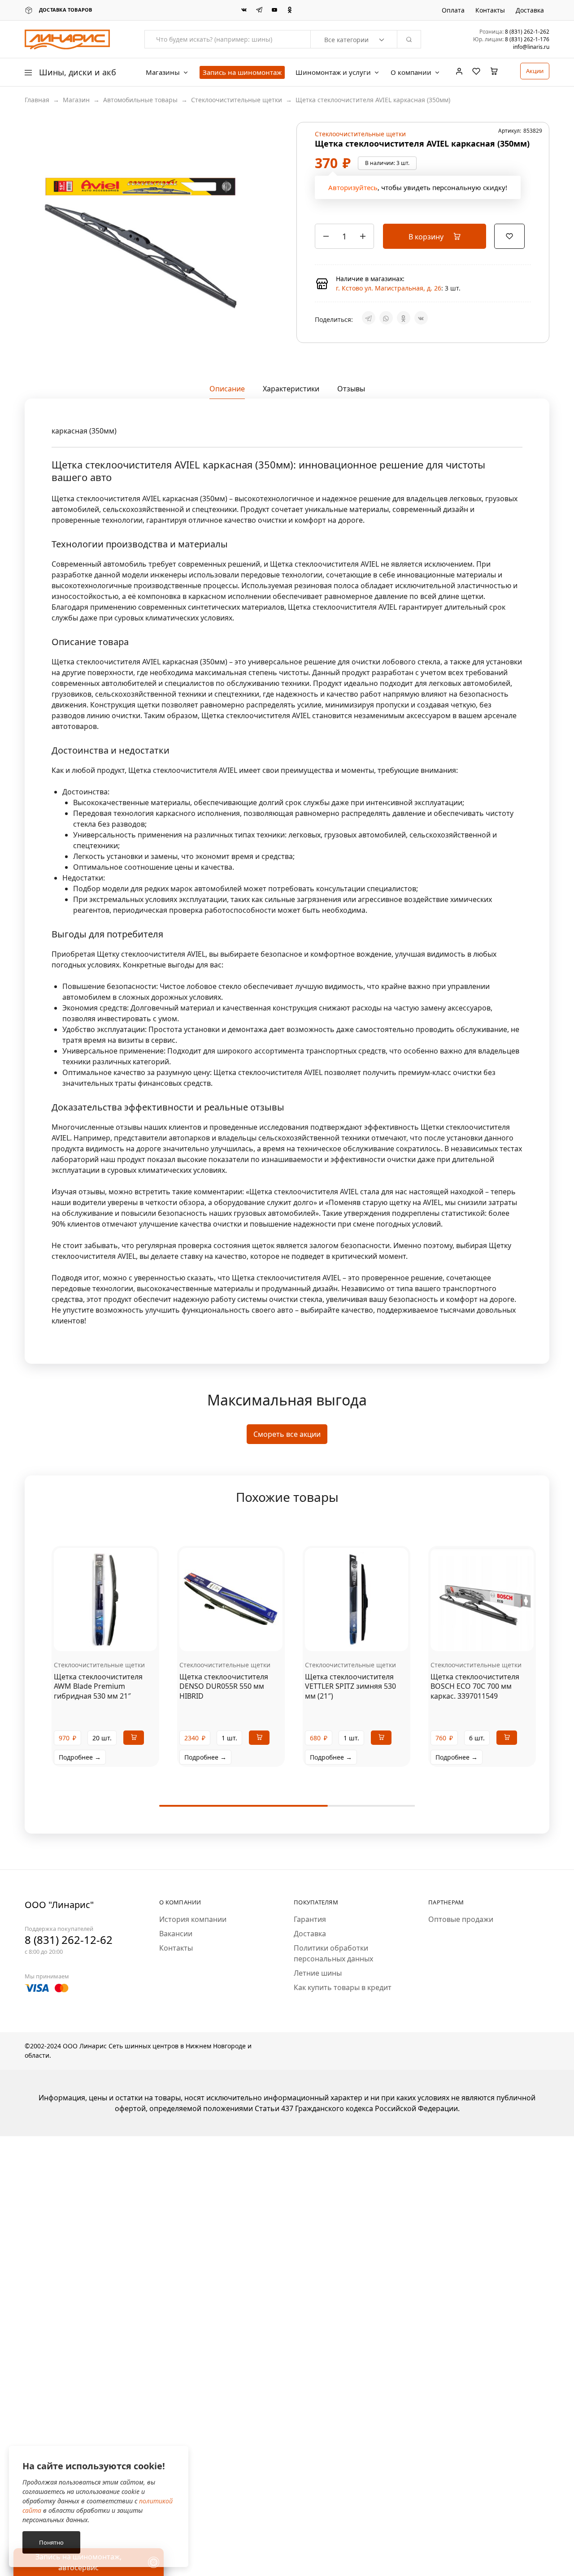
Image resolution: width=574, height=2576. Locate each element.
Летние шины (318, 1973)
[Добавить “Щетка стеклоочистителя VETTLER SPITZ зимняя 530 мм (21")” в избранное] (368, 1638)
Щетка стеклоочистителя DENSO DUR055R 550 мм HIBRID (224, 1686)
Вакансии (176, 1934)
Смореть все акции (287, 1434)
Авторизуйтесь (353, 187)
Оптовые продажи (461, 1919)
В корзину (427, 237)
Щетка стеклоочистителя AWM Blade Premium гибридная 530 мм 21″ (98, 1686)
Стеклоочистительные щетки (237, 100)
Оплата (453, 10)
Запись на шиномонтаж (242, 72)
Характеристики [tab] (291, 389)
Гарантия (310, 1919)
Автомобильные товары (140, 100)
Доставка (530, 10)
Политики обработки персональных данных (333, 1953)
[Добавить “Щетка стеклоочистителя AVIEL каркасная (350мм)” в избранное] (509, 235)
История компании (193, 1919)
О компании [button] (411, 72)
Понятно (51, 2542)
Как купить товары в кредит (343, 1987)
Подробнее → (80, 1757)
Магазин (76, 100)
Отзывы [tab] (351, 389)
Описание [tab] (227, 389)
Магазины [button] (163, 72)
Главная (37, 100)
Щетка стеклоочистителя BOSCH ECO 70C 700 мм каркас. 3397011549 (475, 1686)
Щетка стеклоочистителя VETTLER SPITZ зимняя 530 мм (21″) (350, 1686)
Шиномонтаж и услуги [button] (333, 72)
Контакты (490, 10)
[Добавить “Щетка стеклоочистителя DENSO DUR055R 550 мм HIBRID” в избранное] (242, 1638)
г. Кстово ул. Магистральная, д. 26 (389, 288)
